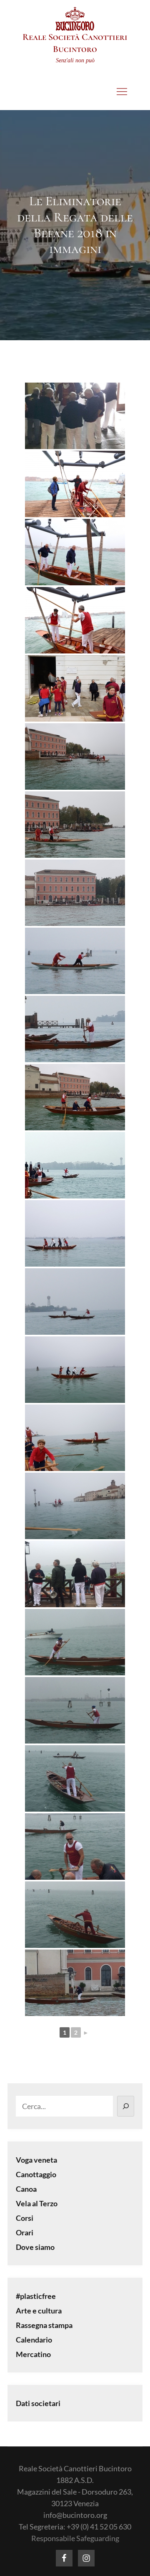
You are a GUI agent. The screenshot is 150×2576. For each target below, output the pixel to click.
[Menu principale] (122, 91)
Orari (25, 2232)
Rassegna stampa (44, 2325)
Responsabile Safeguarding (75, 2538)
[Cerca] (126, 2106)
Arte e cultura (39, 2311)
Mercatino (33, 2354)
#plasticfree (36, 2296)
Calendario (34, 2340)
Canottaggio (36, 2174)
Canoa (26, 2189)
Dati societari (38, 2403)
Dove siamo (35, 2247)
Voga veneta (36, 2160)
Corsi (25, 2218)
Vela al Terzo (37, 2203)
